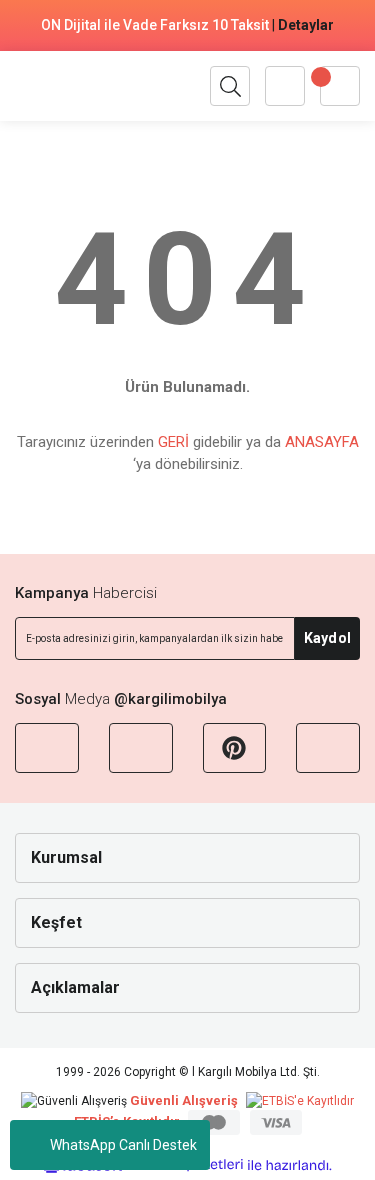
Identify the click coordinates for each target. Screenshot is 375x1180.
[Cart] (340, 86)
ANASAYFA (322, 442)
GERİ (173, 442)
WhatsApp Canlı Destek (123, 1145)
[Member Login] (285, 86)
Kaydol (327, 638)
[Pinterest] (235, 748)
